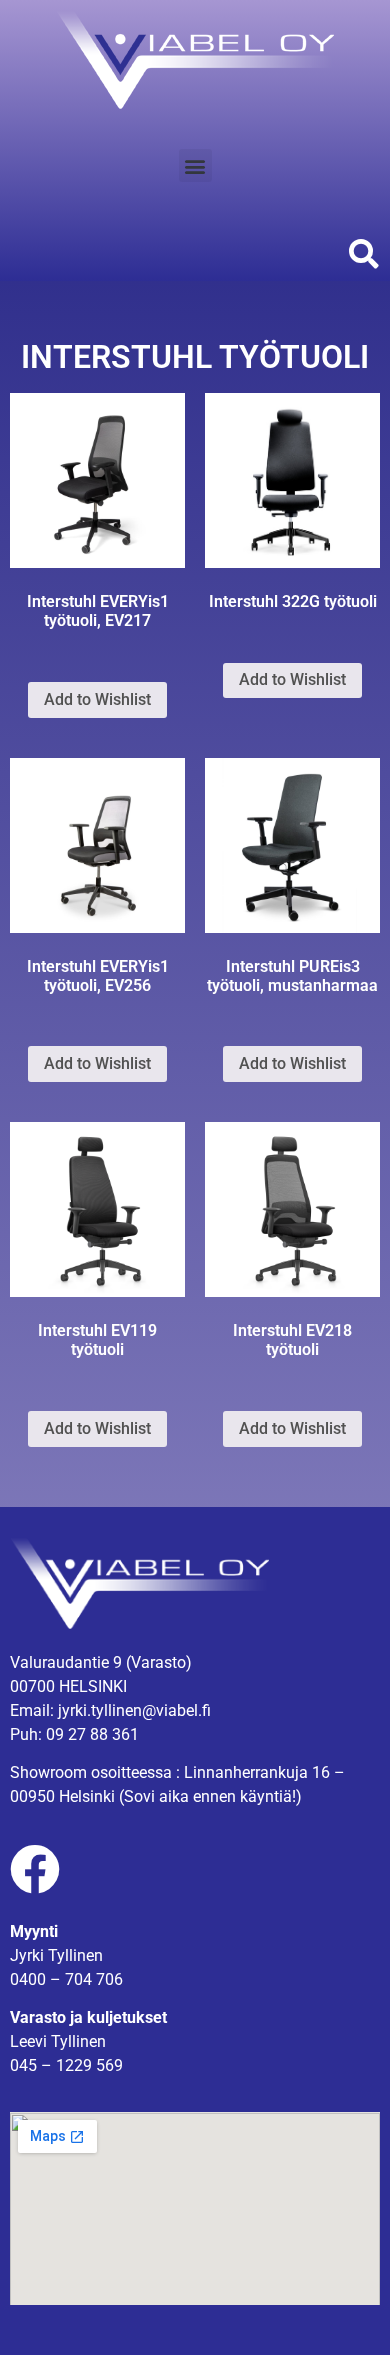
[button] (195, 165)
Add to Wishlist (97, 699)
